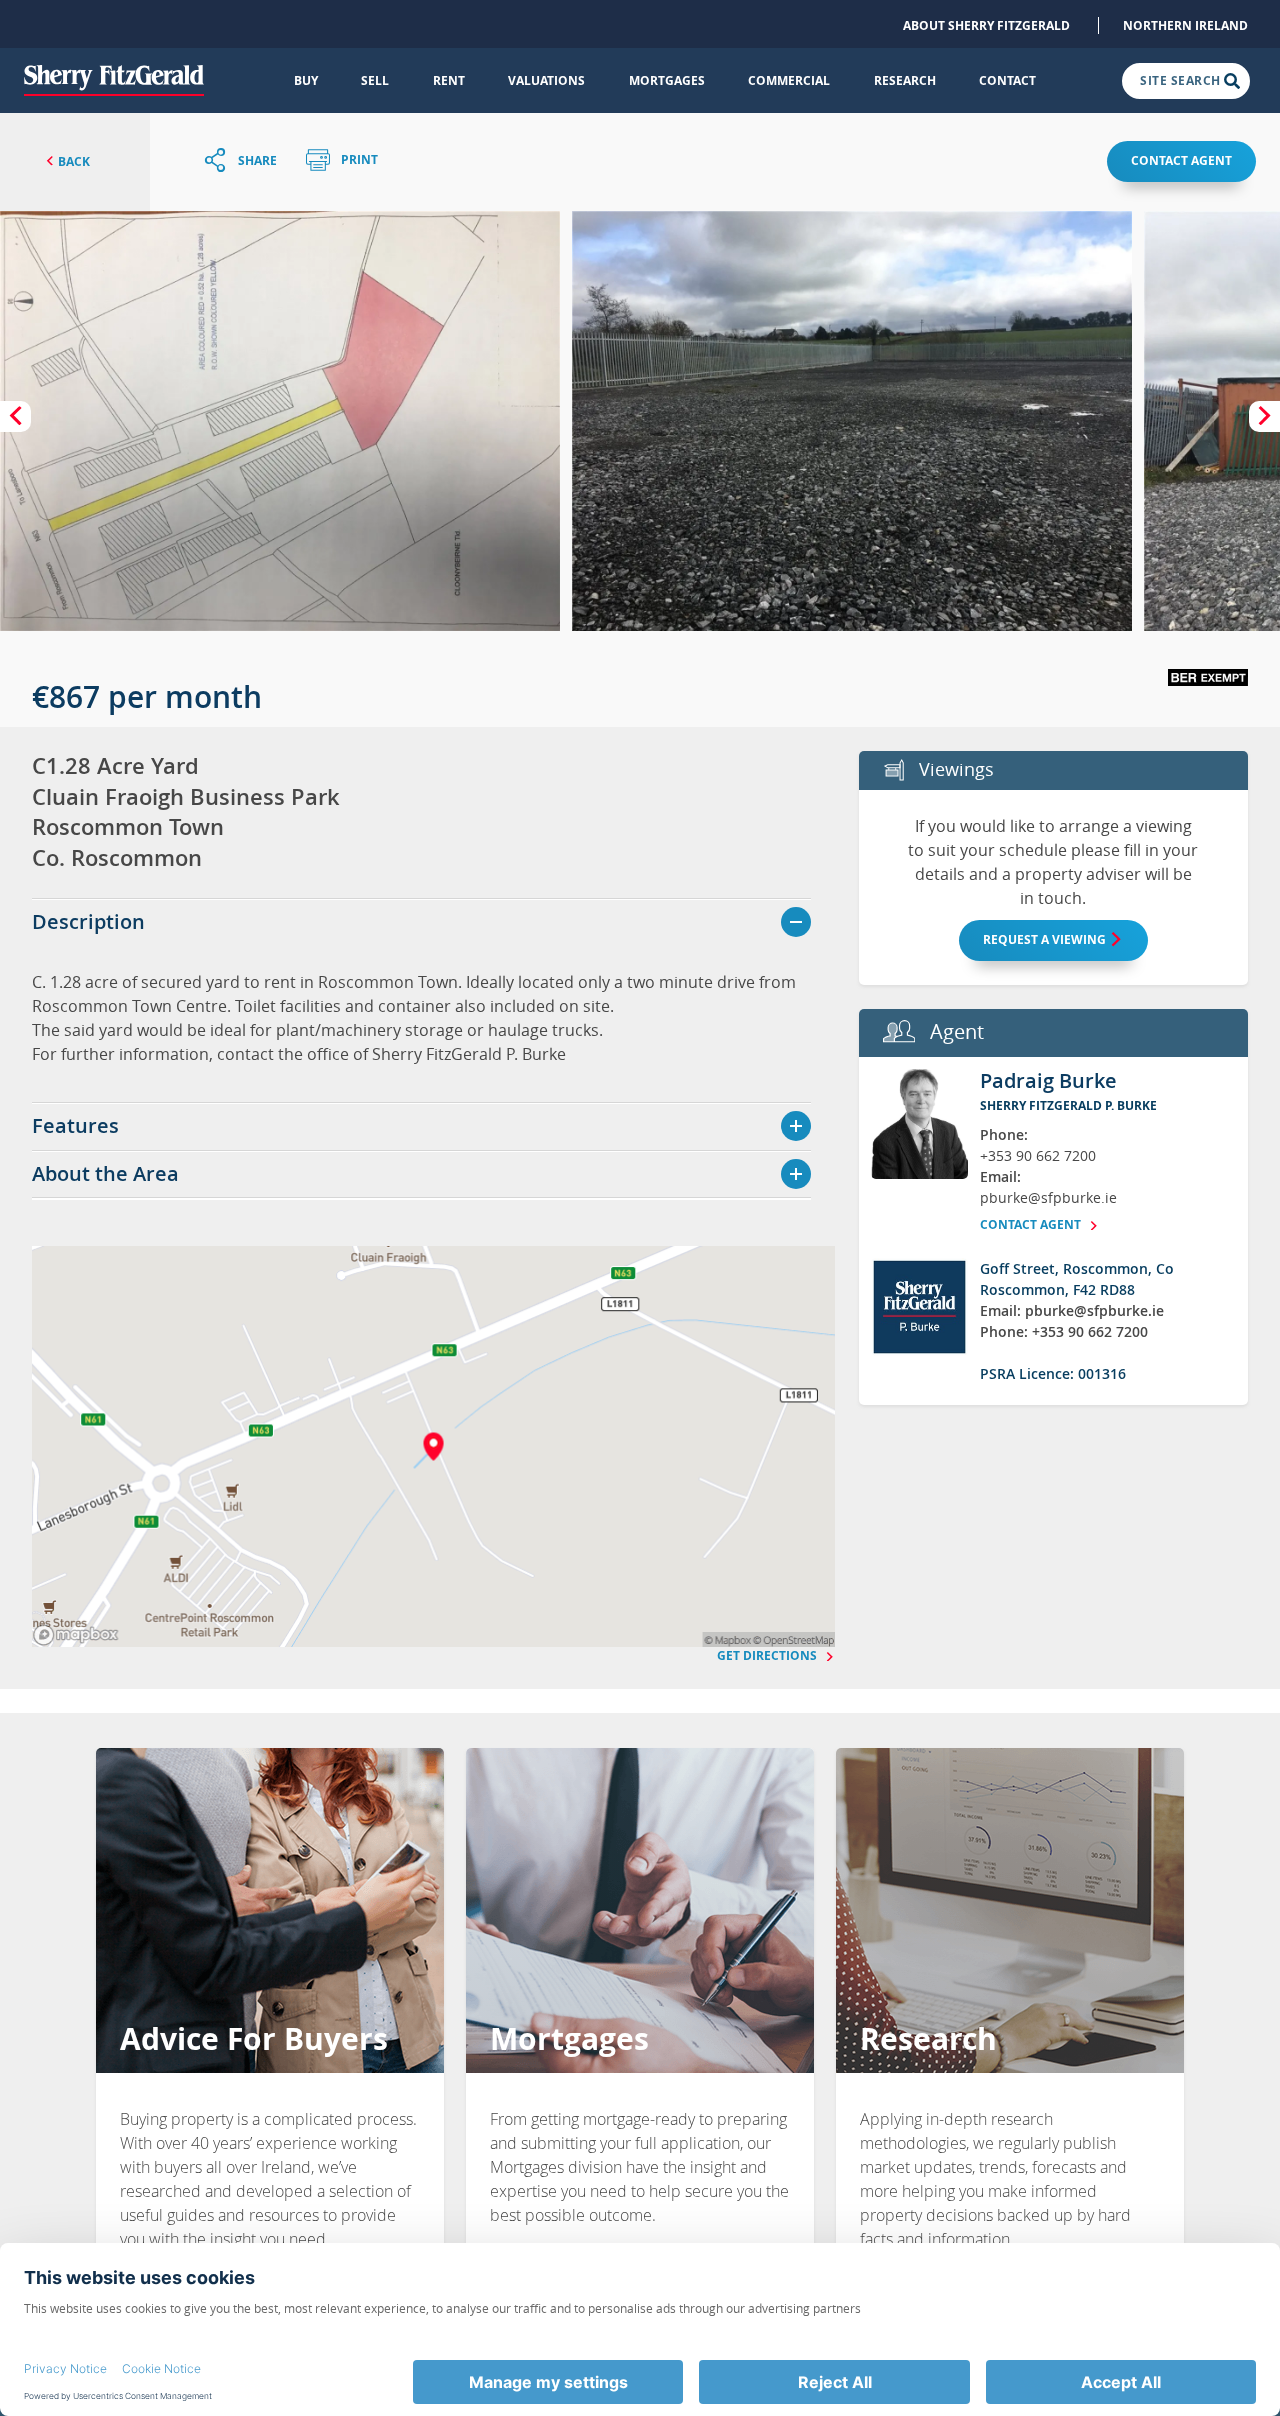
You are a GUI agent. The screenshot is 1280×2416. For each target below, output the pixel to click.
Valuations (546, 80)
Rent (449, 80)
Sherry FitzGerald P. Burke (1068, 1105)
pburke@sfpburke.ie (1048, 1197)
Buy (306, 80)
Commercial (789, 80)
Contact (1007, 80)
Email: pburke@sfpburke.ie (1072, 1310)
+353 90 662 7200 (1038, 1155)
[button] (280, 421)
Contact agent (1181, 160)
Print (358, 160)
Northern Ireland (1185, 25)
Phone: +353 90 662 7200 (1064, 1331)
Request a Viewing (1046, 939)
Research (905, 80)
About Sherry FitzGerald (986, 25)
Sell (375, 80)
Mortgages (667, 80)
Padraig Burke (1048, 1080)
